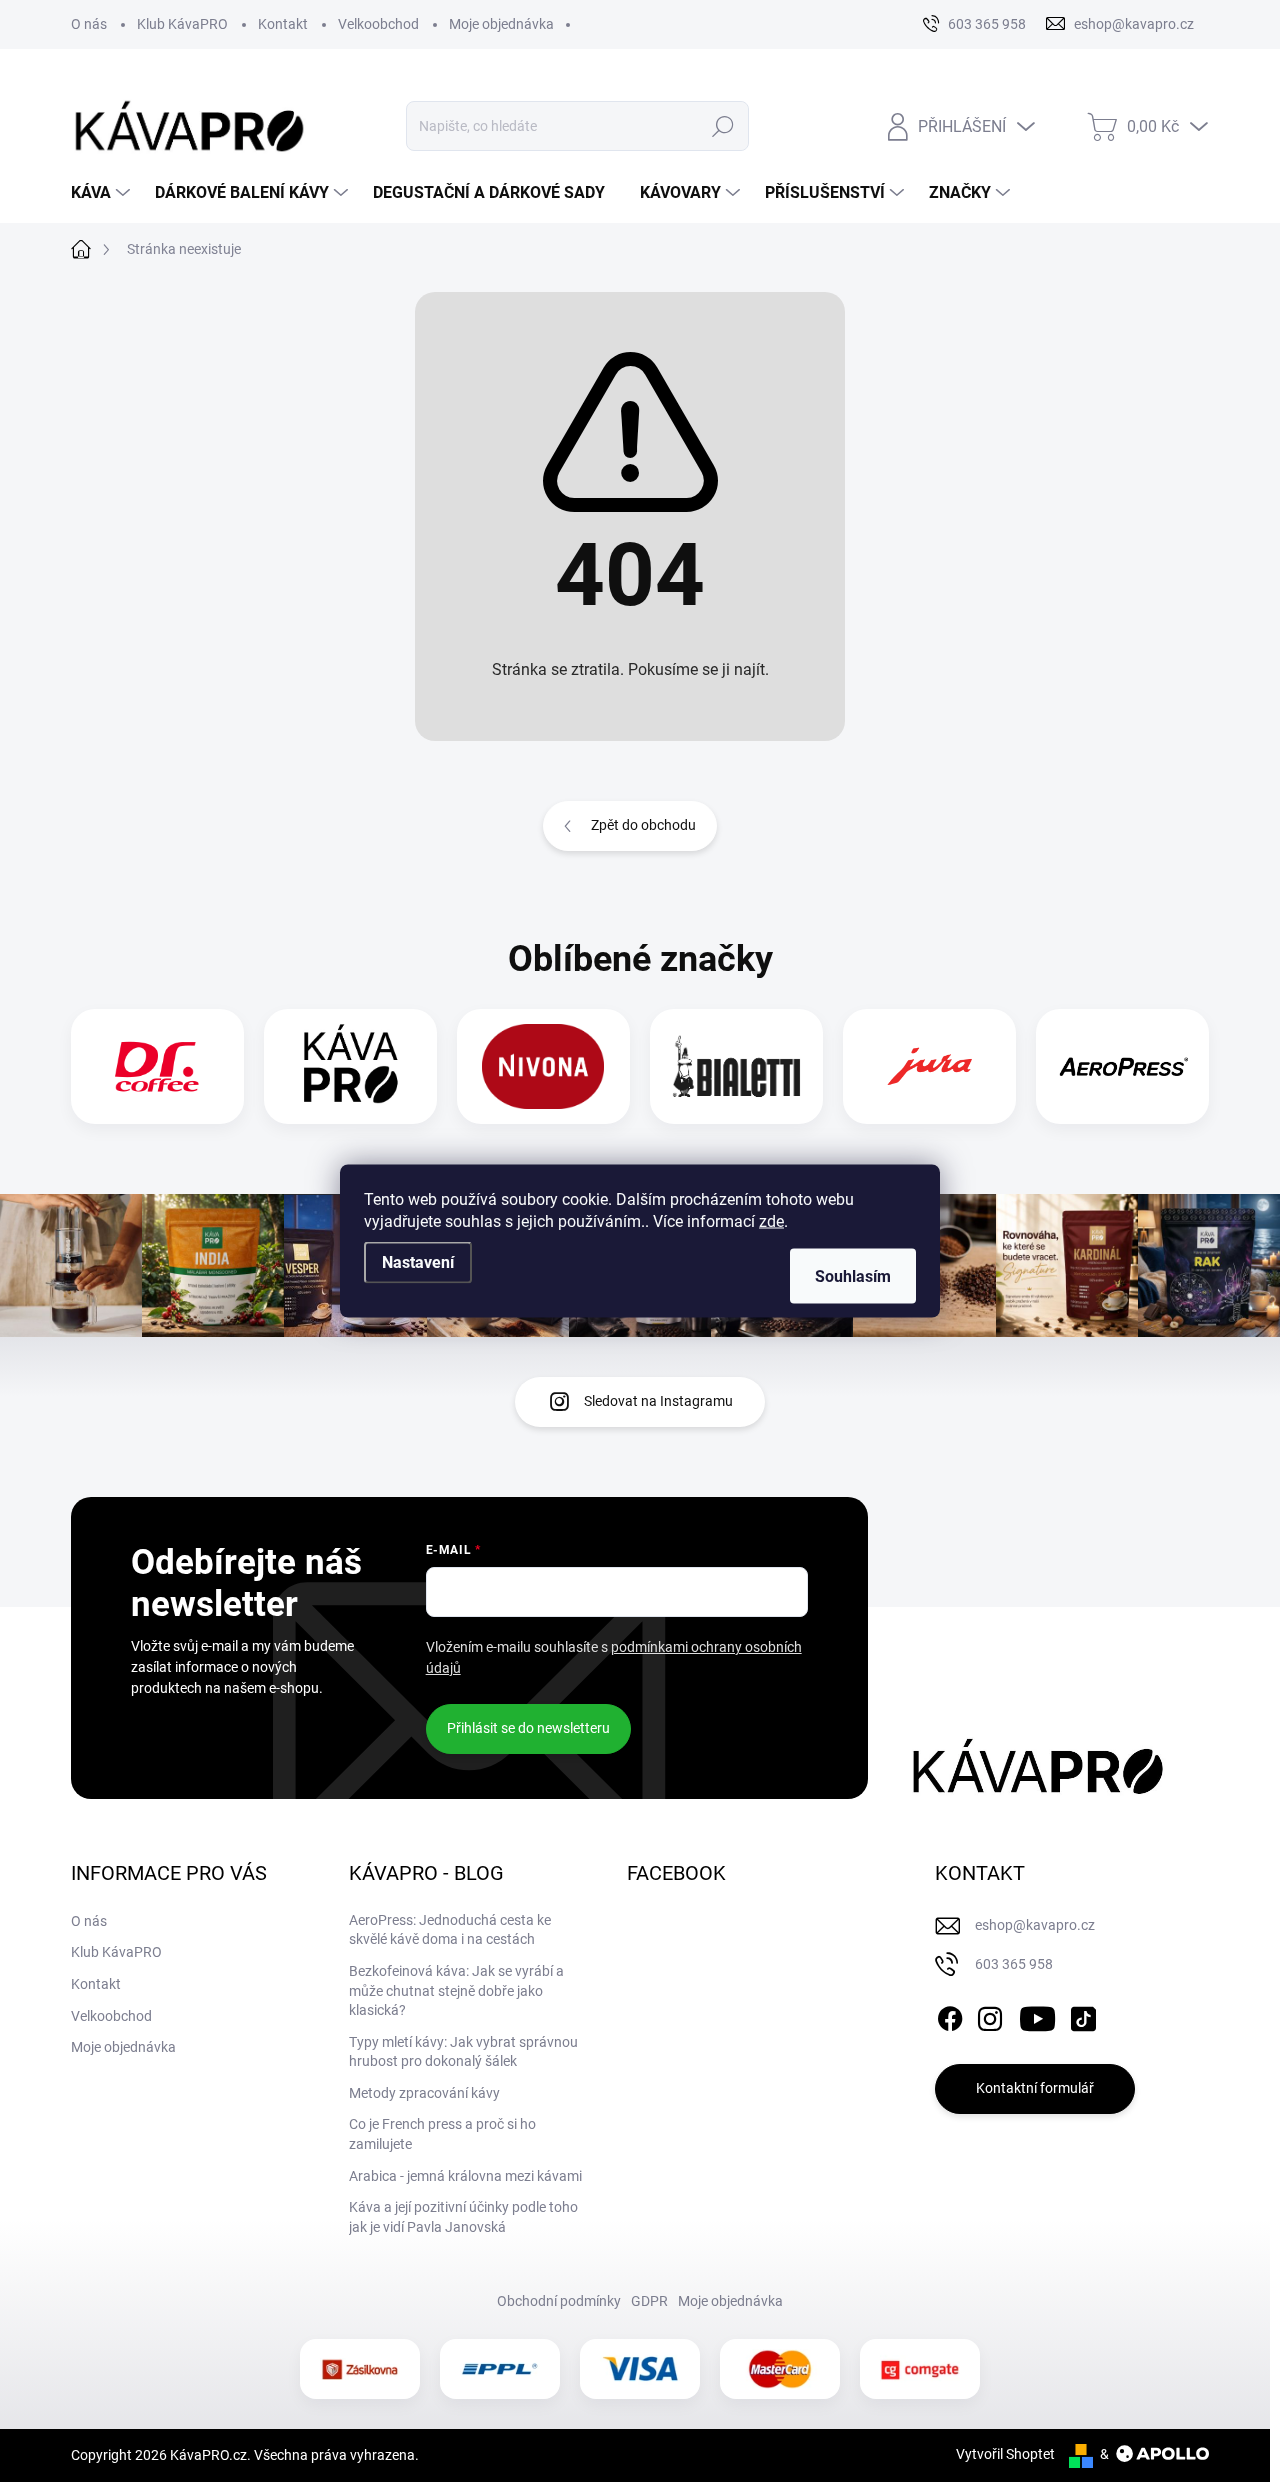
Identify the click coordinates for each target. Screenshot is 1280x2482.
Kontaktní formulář (1035, 2088)
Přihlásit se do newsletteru (528, 1728)
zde (771, 1221)
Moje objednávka (501, 24)
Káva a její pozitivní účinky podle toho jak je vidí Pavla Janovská (463, 2217)
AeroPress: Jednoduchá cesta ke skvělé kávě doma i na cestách (450, 1930)
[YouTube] (1037, 2015)
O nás (89, 24)
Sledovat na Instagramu (658, 1401)
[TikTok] (1083, 2015)
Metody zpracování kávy (424, 2093)
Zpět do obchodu (643, 825)
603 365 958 (1014, 1964)
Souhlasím (853, 1276)
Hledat (722, 126)
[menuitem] (103, 193)
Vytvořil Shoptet (1005, 2454)
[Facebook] (950, 2015)
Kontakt (283, 24)
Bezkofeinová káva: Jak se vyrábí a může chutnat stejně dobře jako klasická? (456, 1990)
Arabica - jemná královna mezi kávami (465, 2176)
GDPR (649, 2301)
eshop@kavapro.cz (1035, 1925)
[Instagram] (990, 2015)
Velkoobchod (378, 24)
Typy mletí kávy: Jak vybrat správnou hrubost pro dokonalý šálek (463, 2052)
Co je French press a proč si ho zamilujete (442, 2134)
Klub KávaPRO (182, 24)
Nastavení (418, 1262)
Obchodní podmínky (559, 2301)
